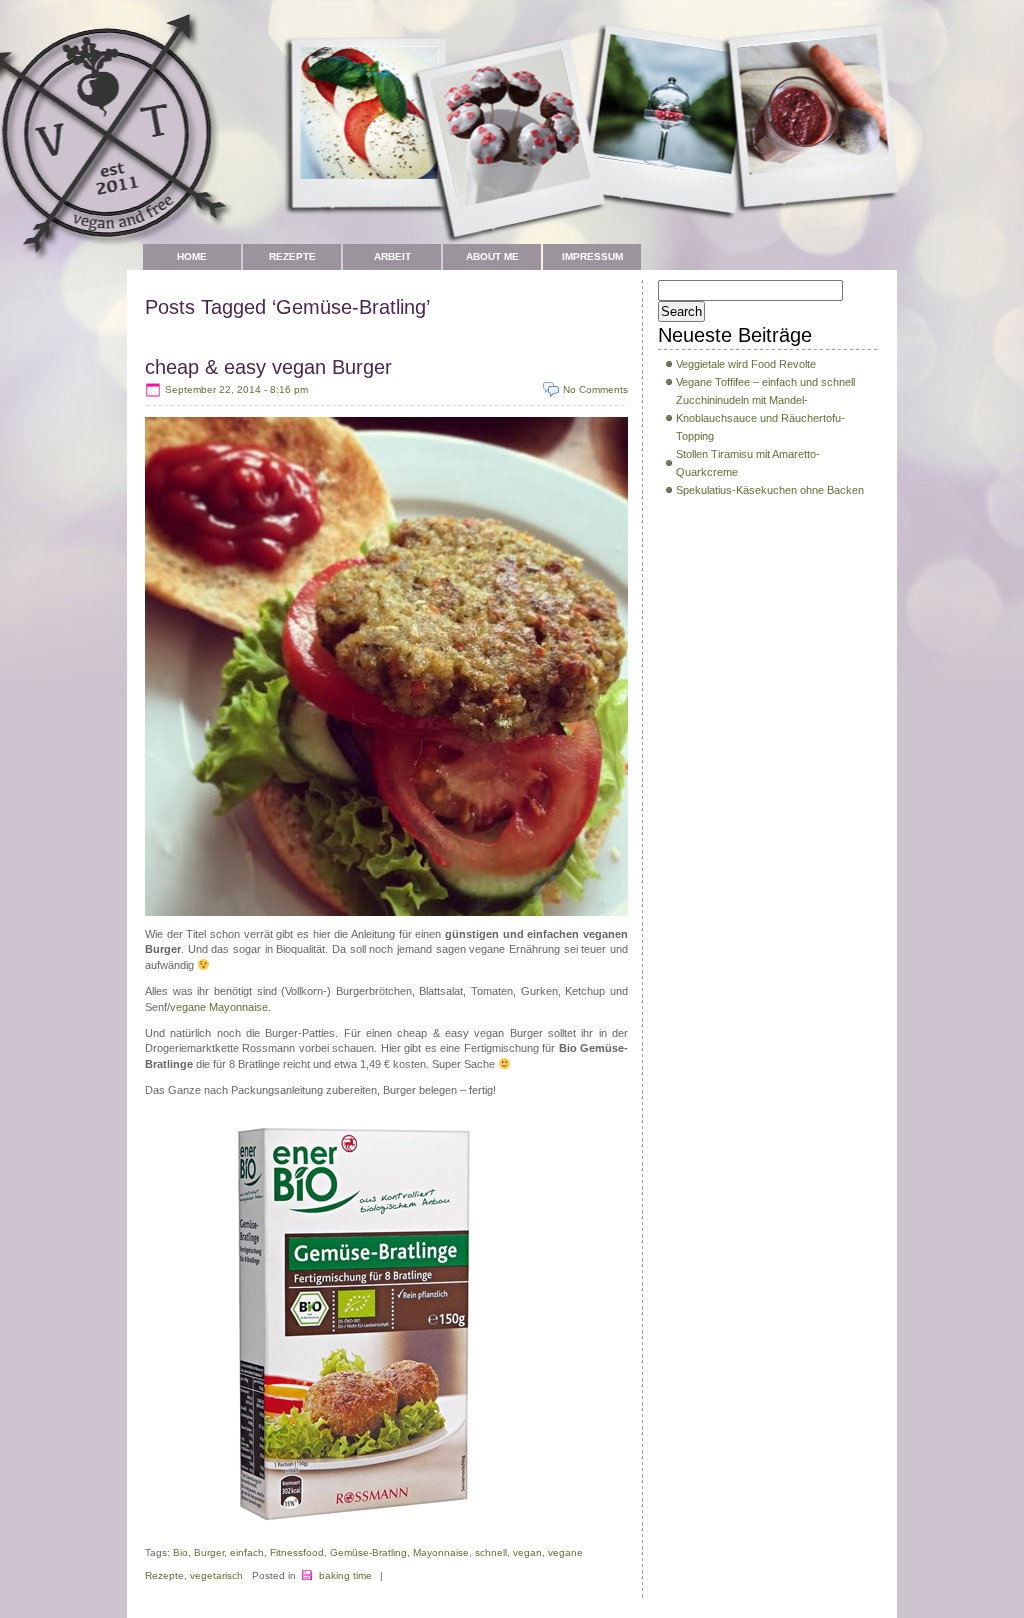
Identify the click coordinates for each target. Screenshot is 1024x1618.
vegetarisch (216, 1575)
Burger (209, 1552)
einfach (247, 1552)
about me (492, 256)
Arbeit (392, 256)
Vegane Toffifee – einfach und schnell (765, 382)
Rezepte (292, 256)
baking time (345, 1575)
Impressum (592, 256)
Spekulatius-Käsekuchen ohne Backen (770, 490)
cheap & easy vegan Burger (268, 367)
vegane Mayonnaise (219, 1007)
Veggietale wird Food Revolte (746, 364)
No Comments (595, 389)
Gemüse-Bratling (368, 1552)
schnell (491, 1552)
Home (192, 256)
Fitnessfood (297, 1552)
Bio (180, 1552)
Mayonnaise (441, 1552)
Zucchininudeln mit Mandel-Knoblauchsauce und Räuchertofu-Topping (760, 418)
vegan (527, 1552)
